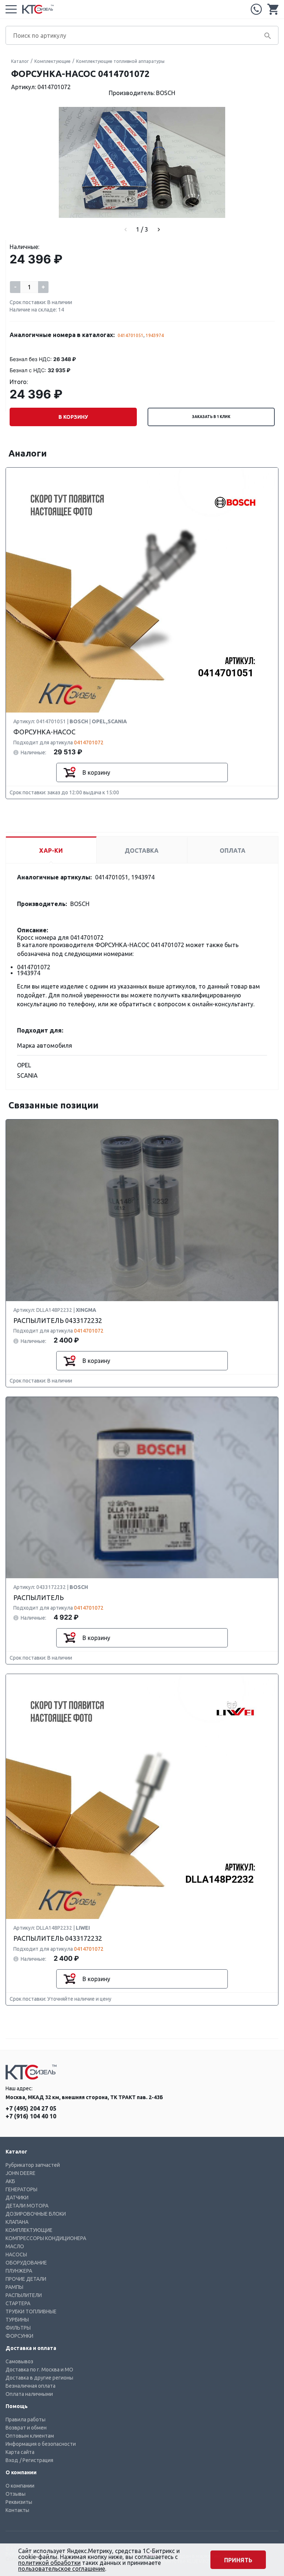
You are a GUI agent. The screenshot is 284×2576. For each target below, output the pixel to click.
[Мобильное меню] (11, 9)
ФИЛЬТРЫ (18, 2328)
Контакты (17, 2510)
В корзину (73, 417)
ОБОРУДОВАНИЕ (26, 2263)
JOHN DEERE (21, 2173)
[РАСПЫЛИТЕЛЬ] (142, 1488)
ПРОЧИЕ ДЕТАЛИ (26, 2279)
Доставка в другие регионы (39, 2378)
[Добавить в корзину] (70, 772)
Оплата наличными (29, 2394)
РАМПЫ (14, 2287)
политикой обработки (49, 2563)
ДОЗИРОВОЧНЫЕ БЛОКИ (36, 2214)
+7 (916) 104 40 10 (31, 2116)
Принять (238, 2560)
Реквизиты (19, 2502)
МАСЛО (15, 2246)
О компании (20, 2486)
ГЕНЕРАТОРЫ (21, 2189)
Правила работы (26, 2420)
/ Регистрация (36, 2460)
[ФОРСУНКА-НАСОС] (142, 590)
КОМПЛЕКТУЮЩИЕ (29, 2230)
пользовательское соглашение (62, 2569)
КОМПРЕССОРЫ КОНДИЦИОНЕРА (46, 2238)
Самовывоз (19, 2361)
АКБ (10, 2181)
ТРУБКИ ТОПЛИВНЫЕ (31, 2311)
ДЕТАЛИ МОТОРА (27, 2206)
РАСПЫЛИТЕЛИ (24, 2295)
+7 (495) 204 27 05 (256, 9)
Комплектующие (53, 61)
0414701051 (131, 335)
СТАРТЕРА (18, 2303)
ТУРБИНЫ (17, 2320)
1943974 (155, 335)
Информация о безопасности (41, 2444)
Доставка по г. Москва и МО (39, 2370)
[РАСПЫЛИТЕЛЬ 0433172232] (142, 1211)
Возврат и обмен (26, 2428)
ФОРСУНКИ (19, 2336)
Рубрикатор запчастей (33, 2165)
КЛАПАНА (17, 2222)
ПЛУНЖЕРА (19, 2271)
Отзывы (16, 2494)
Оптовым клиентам (30, 2436)
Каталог (20, 61)
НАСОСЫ (16, 2255)
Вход (12, 2460)
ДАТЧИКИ (17, 2198)
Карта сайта (20, 2452)
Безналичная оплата (31, 2386)
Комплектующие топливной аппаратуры (120, 61)
